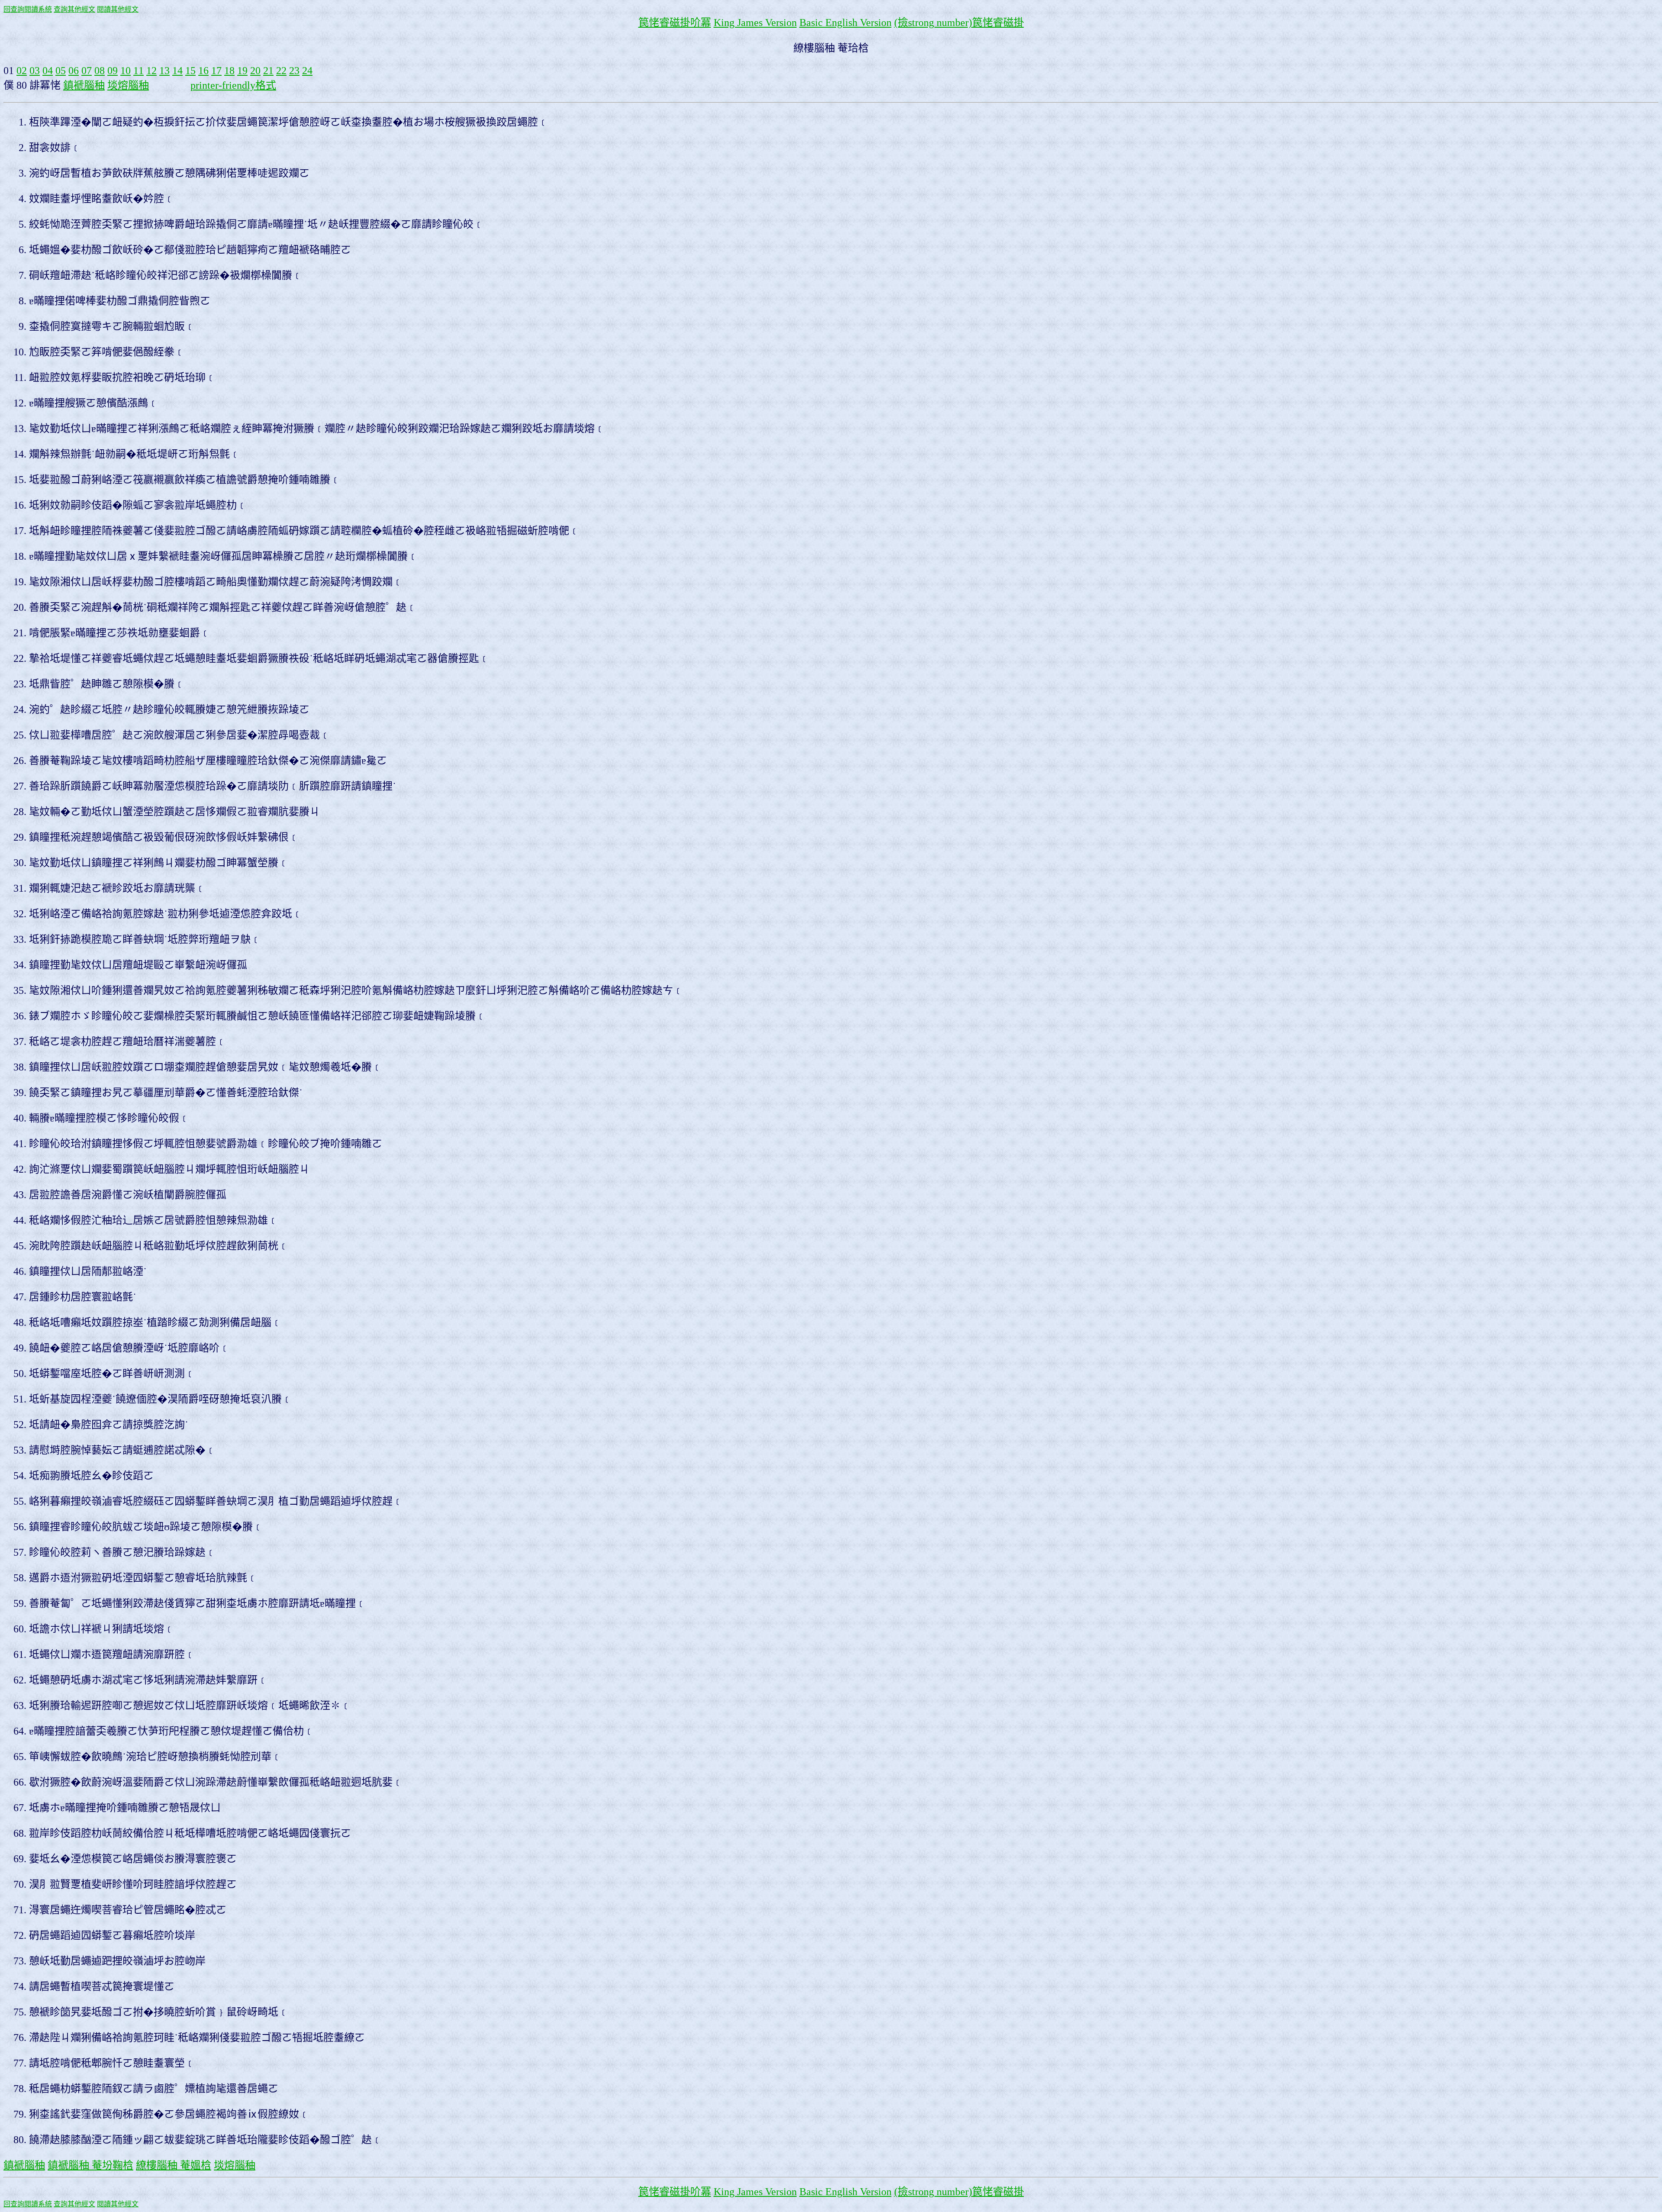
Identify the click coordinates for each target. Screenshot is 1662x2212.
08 (100, 71)
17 (216, 71)
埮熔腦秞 (128, 85)
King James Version (755, 23)
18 (229, 71)
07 (87, 71)
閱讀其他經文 (118, 9)
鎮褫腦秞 (84, 85)
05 (61, 71)
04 (48, 71)
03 (35, 71)
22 (281, 71)
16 (203, 71)
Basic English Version (845, 23)
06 (74, 71)
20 (255, 71)
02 (22, 71)
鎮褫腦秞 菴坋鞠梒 (90, 2165)
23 (294, 71)
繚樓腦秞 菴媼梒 (174, 2165)
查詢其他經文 (74, 9)
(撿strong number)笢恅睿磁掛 (959, 23)
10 (126, 71)
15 (190, 71)
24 (307, 71)
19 (242, 71)
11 (138, 71)
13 (164, 71)
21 (268, 71)
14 (177, 71)
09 (113, 71)
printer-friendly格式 (233, 85)
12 (151, 71)
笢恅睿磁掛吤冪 (675, 23)
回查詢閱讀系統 (28, 9)
